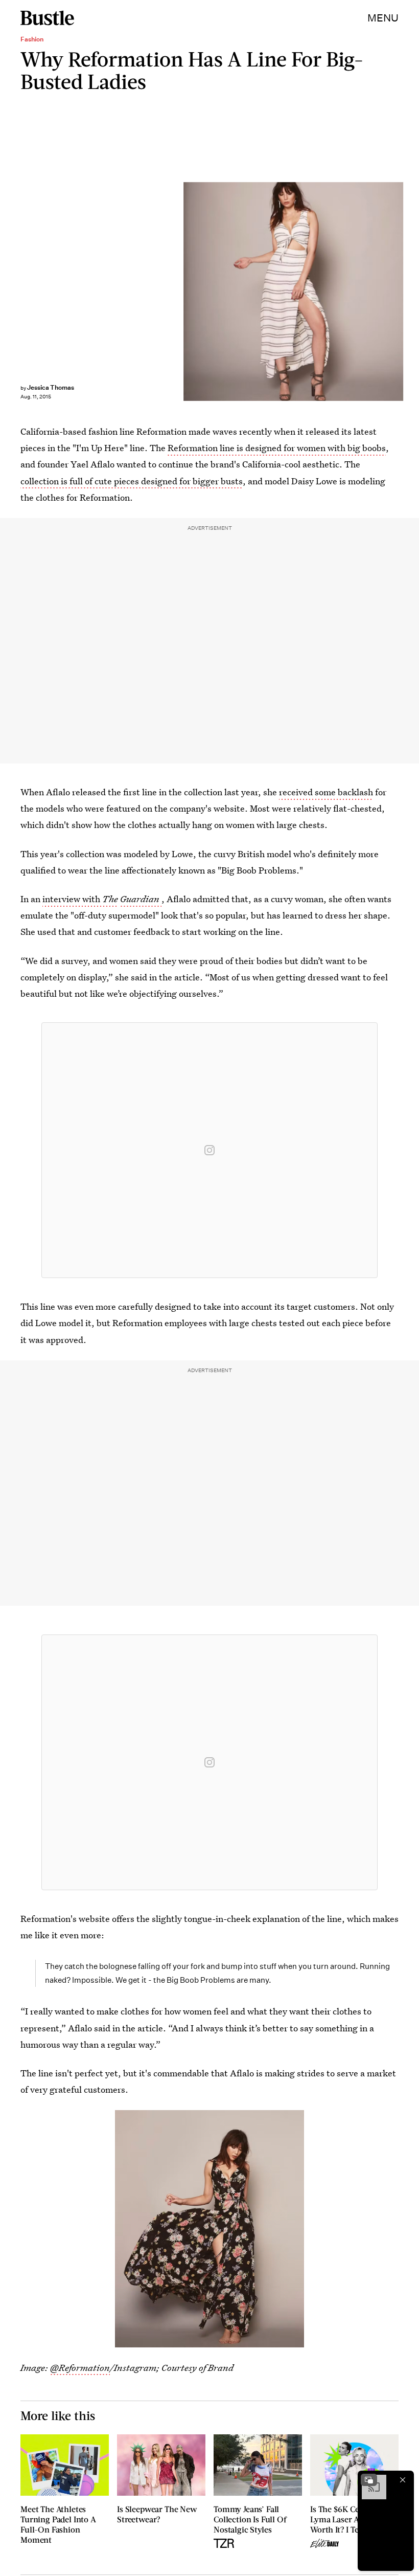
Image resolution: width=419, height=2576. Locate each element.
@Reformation (80, 2368)
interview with (80, 899)
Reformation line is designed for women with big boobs (277, 448)
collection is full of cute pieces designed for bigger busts (132, 481)
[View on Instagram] (209, 1150)
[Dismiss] (403, 2480)
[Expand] (369, 2480)
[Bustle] (47, 18)
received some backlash (326, 792)
